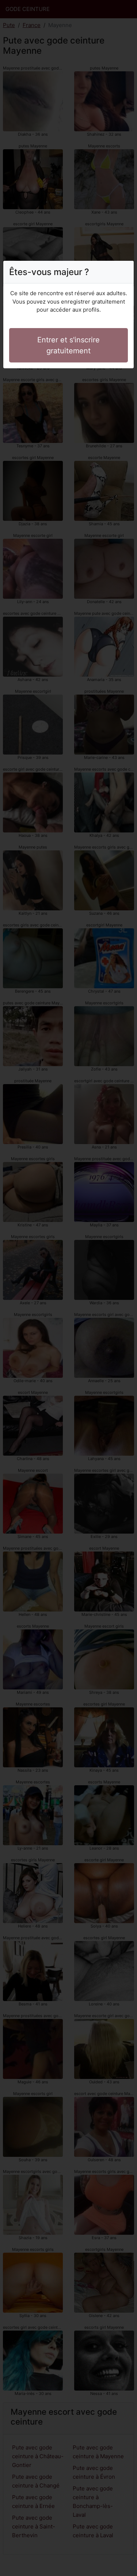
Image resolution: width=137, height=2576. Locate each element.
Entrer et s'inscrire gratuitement (68, 345)
